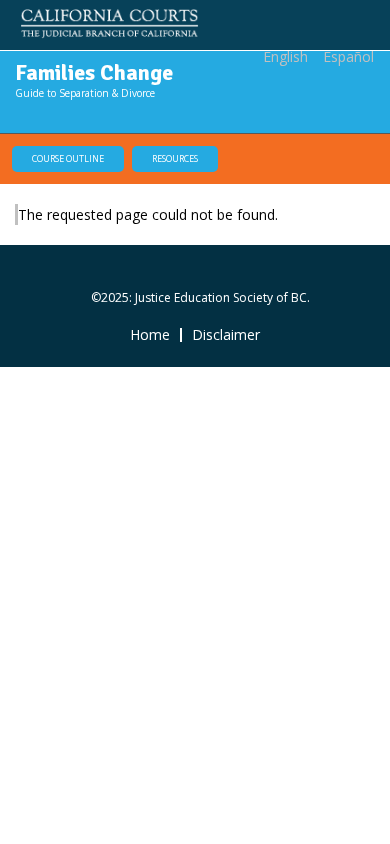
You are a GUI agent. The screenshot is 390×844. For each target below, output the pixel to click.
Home (150, 335)
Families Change (94, 72)
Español (348, 56)
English (285, 56)
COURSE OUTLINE (68, 158)
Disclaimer (226, 335)
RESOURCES (175, 158)
